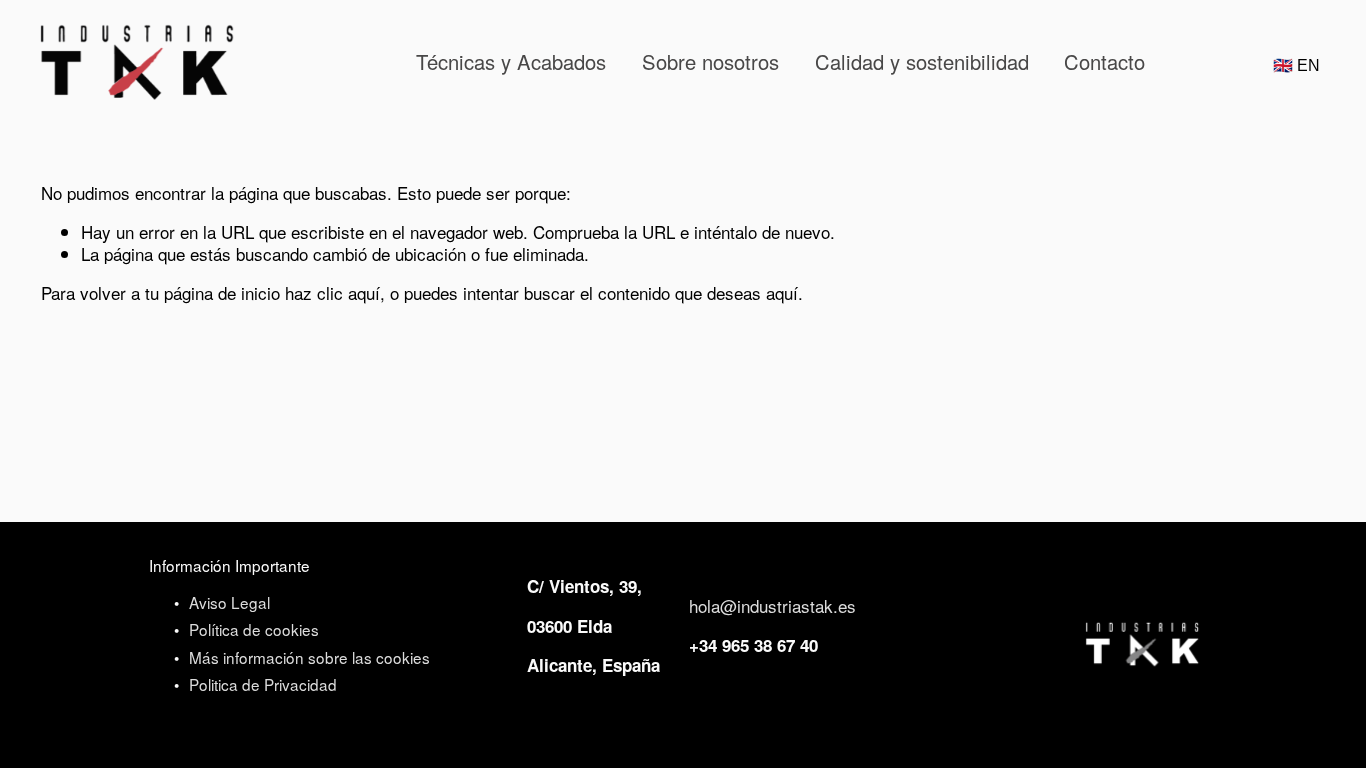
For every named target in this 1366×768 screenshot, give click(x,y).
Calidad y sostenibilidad (922, 61)
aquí (782, 292)
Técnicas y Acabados (511, 61)
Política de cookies (254, 630)
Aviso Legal (229, 603)
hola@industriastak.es (772, 606)
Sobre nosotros (710, 61)
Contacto (1104, 61)
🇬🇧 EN (1296, 66)
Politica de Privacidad (263, 685)
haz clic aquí (332, 292)
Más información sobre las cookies (309, 658)
